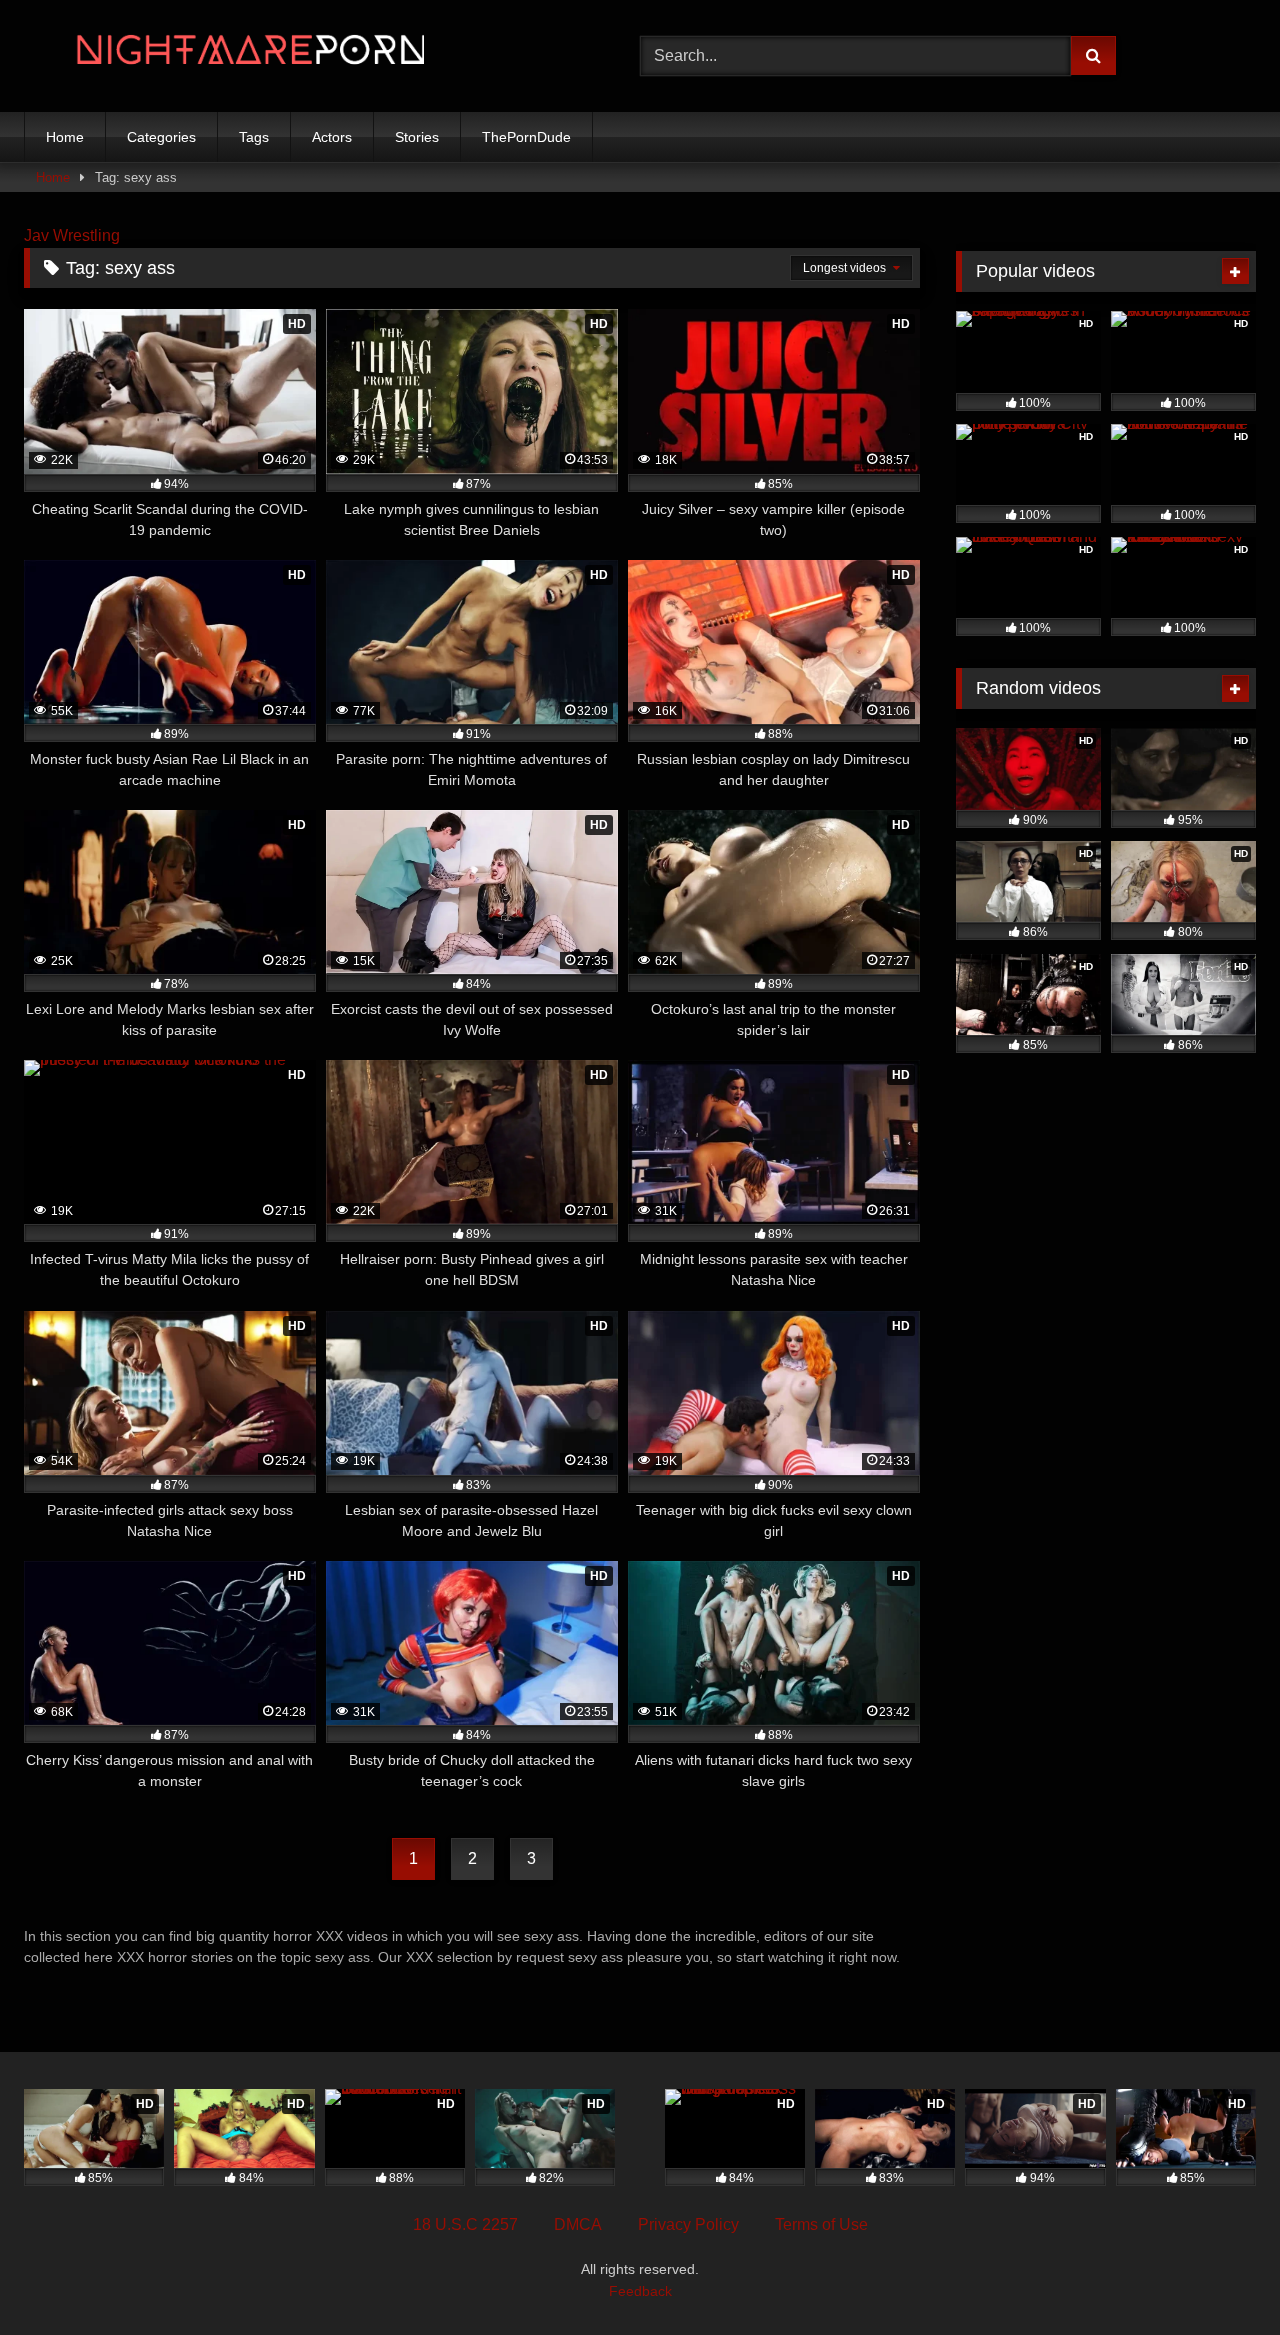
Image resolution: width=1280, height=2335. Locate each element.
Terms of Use (821, 2224)
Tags (254, 137)
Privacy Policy (688, 2224)
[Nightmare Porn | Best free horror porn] (224, 56)
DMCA (578, 2224)
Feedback (640, 2291)
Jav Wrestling (72, 235)
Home (65, 137)
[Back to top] (1218, 2275)
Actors (332, 137)
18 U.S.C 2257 (465, 2224)
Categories (161, 137)
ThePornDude (526, 137)
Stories (417, 137)
